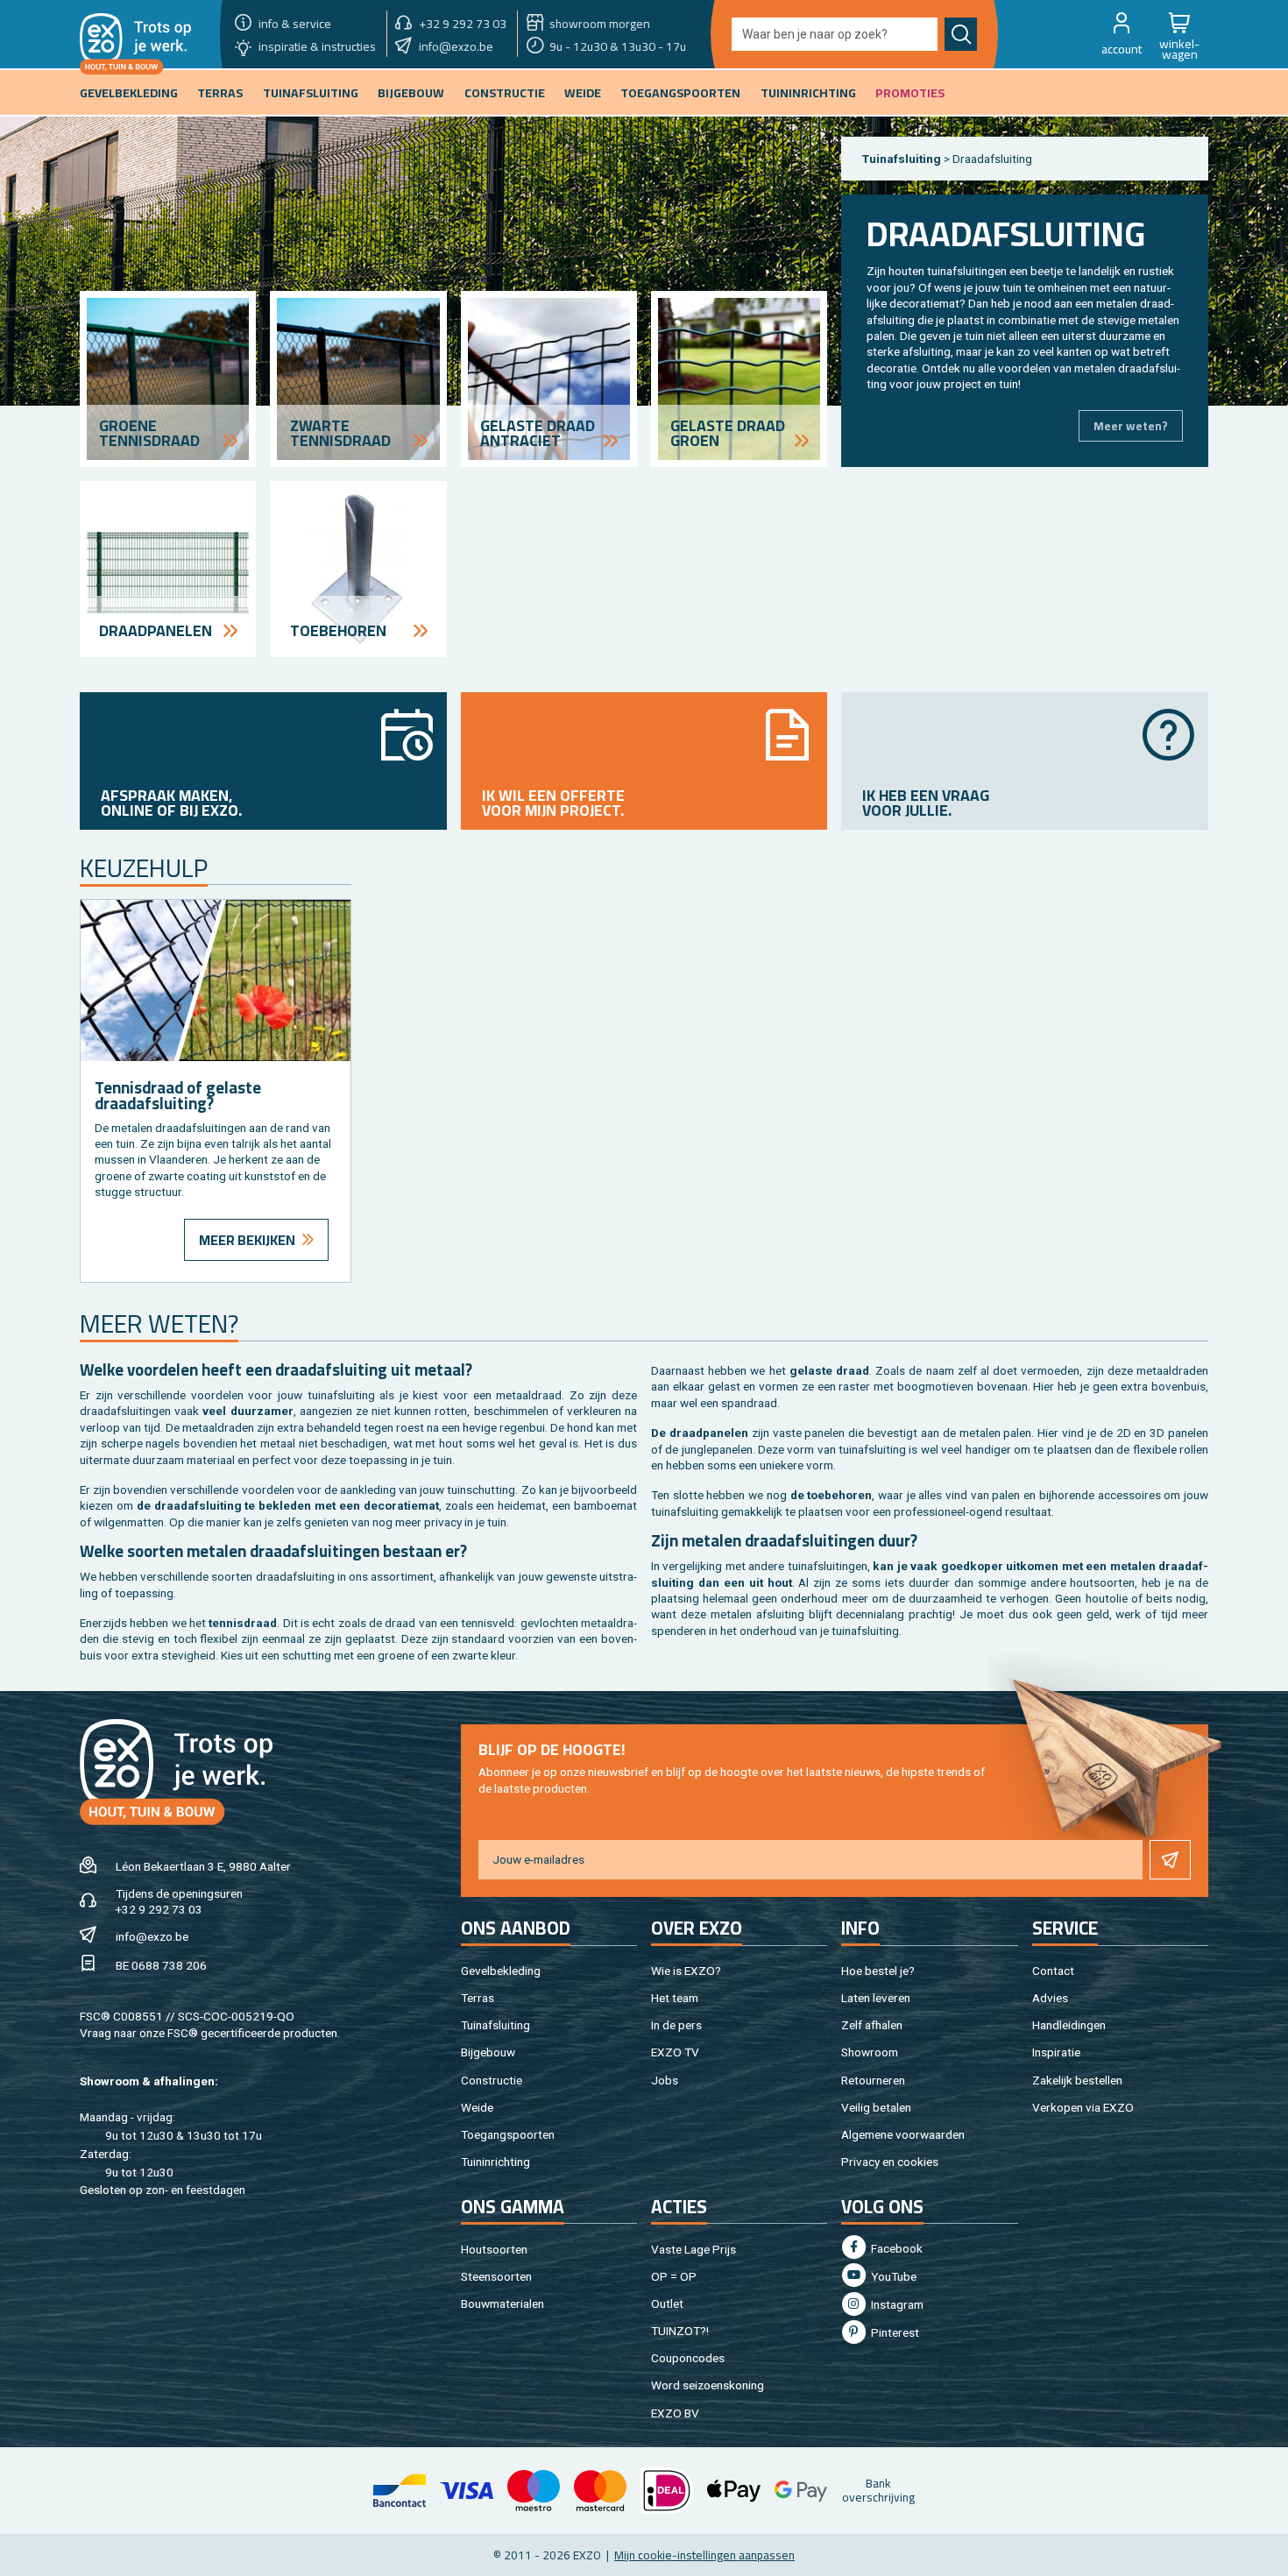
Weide (477, 2107)
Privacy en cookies (890, 2162)
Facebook (895, 2248)
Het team (675, 1998)
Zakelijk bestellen (1077, 2080)
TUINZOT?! (680, 2331)
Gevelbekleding (501, 1971)
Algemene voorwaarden (903, 2134)
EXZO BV (675, 2413)
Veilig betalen (876, 2107)
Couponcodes (688, 2358)
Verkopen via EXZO (1083, 2107)
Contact (1053, 1971)
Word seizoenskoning (708, 2385)
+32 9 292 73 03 (159, 1909)
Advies (1050, 1998)
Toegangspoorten (508, 2134)
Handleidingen (1069, 2025)
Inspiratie (1056, 2052)
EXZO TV (675, 2052)
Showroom (870, 2052)
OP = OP (674, 2276)
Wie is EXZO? (686, 1971)
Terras (478, 1998)
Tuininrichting (495, 2162)
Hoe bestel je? (878, 1971)
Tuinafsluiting (902, 159)
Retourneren (873, 2080)
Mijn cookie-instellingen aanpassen (704, 2555)
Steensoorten (496, 2276)
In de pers (676, 2025)
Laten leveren (876, 1998)
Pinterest (894, 2332)
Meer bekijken (247, 1240)
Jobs (665, 2080)
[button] (1122, 34)
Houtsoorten (494, 2249)
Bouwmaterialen (502, 2304)
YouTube (892, 2276)
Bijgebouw (488, 2052)
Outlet (667, 2304)
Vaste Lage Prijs (694, 2249)
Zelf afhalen (872, 2025)
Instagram (896, 2304)
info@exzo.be (152, 1936)
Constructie (492, 2080)
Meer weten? (1131, 426)
